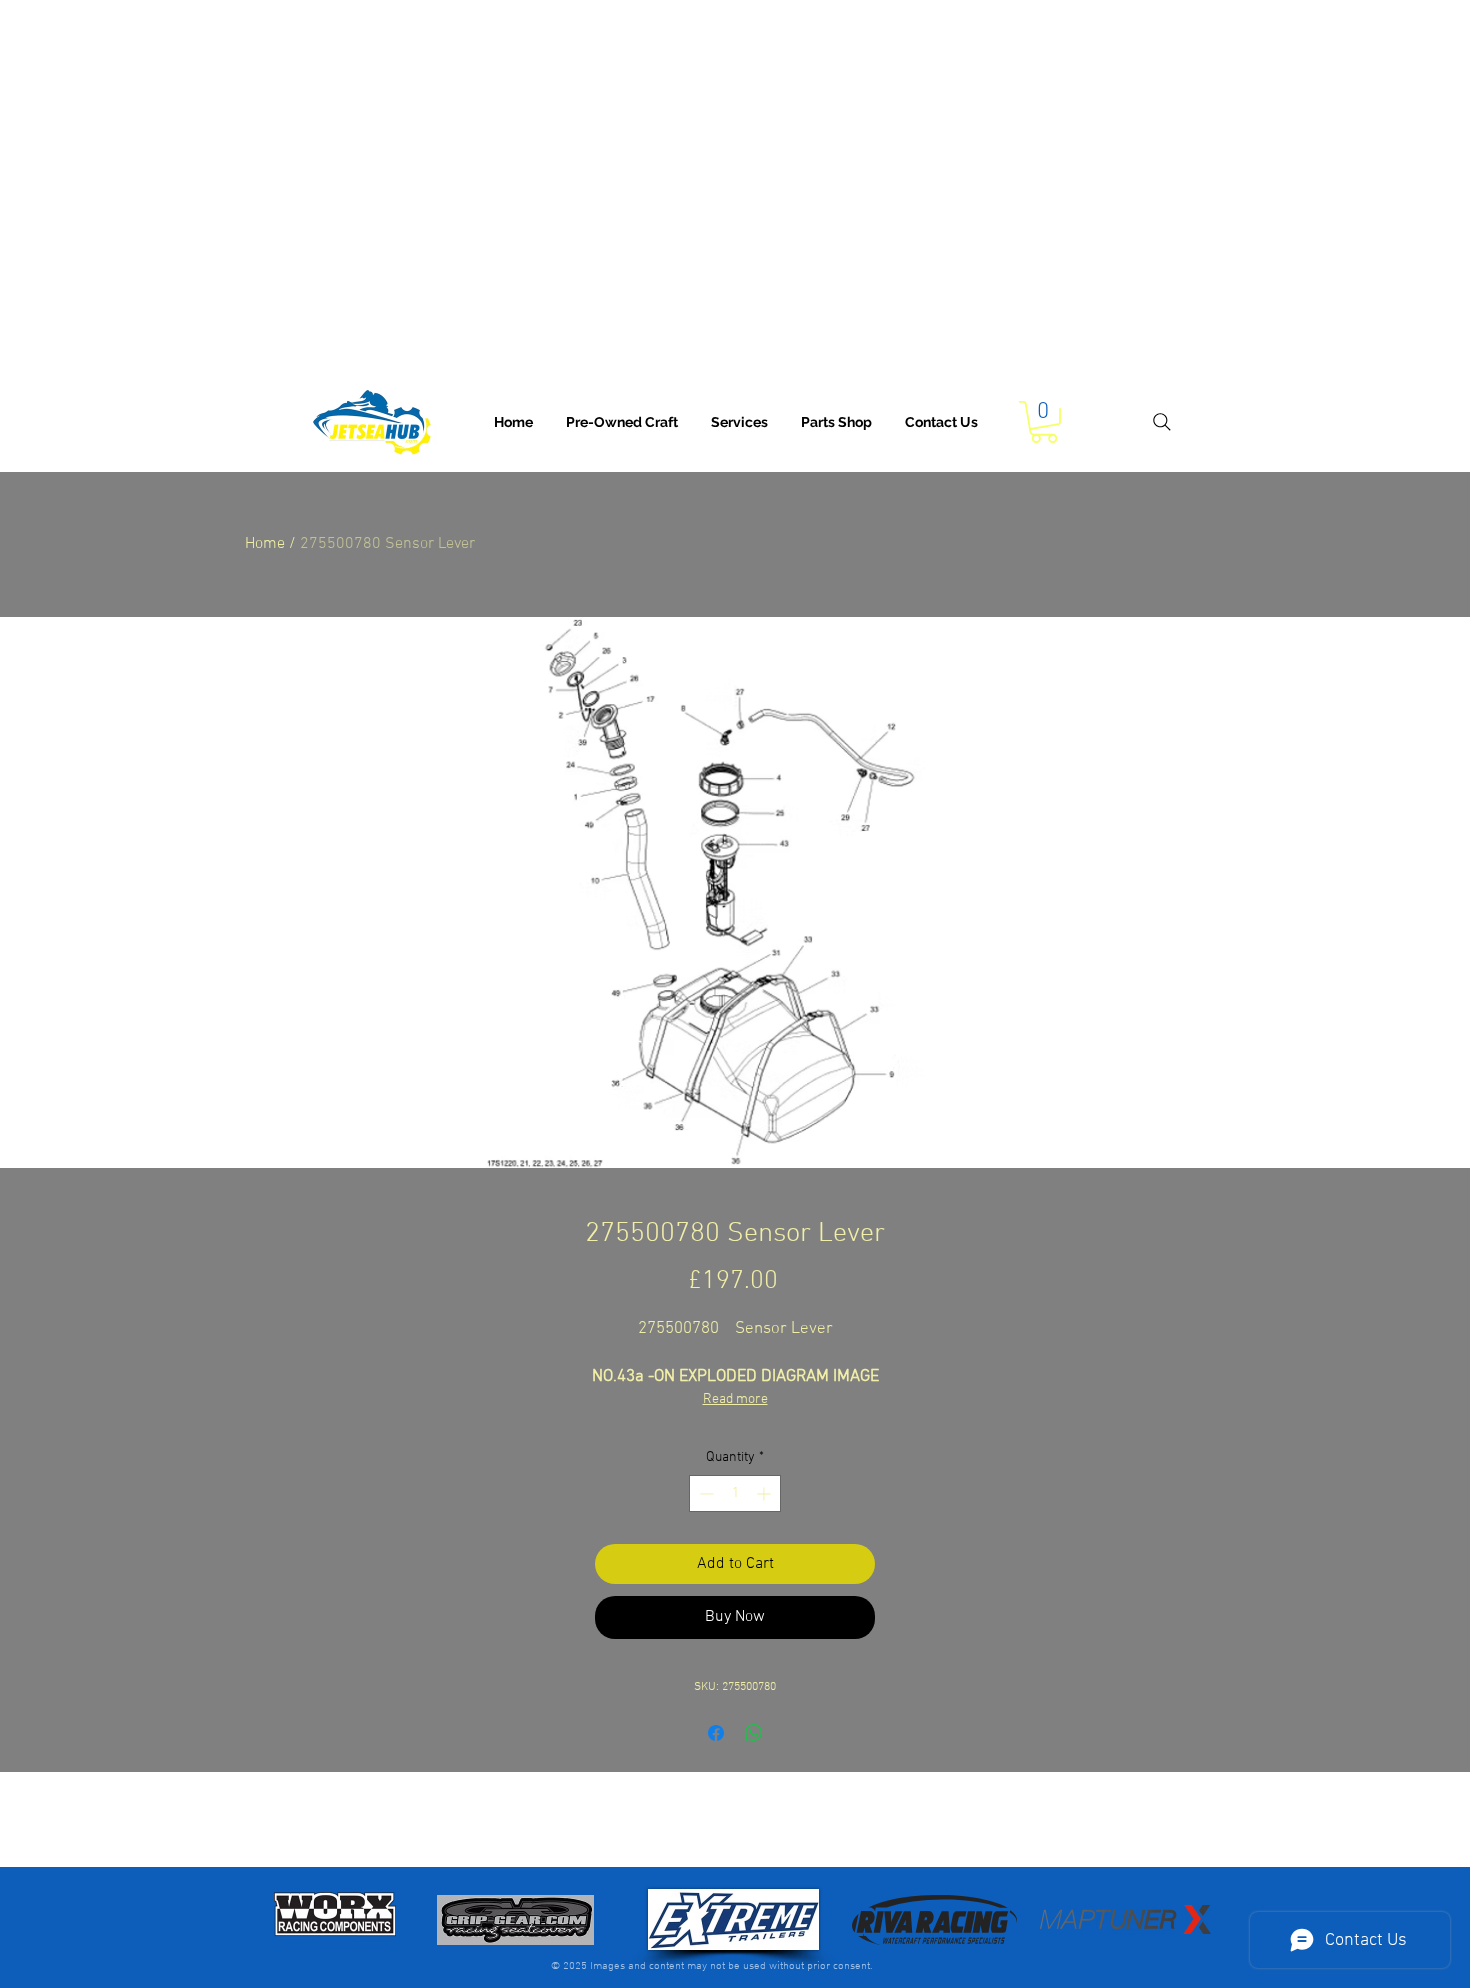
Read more (735, 1399)
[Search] (1161, 422)
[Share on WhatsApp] (754, 1733)
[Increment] (765, 1493)
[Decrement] (704, 1493)
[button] (739, 422)
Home (265, 544)
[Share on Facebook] (716, 1733)
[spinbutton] (735, 1493)
